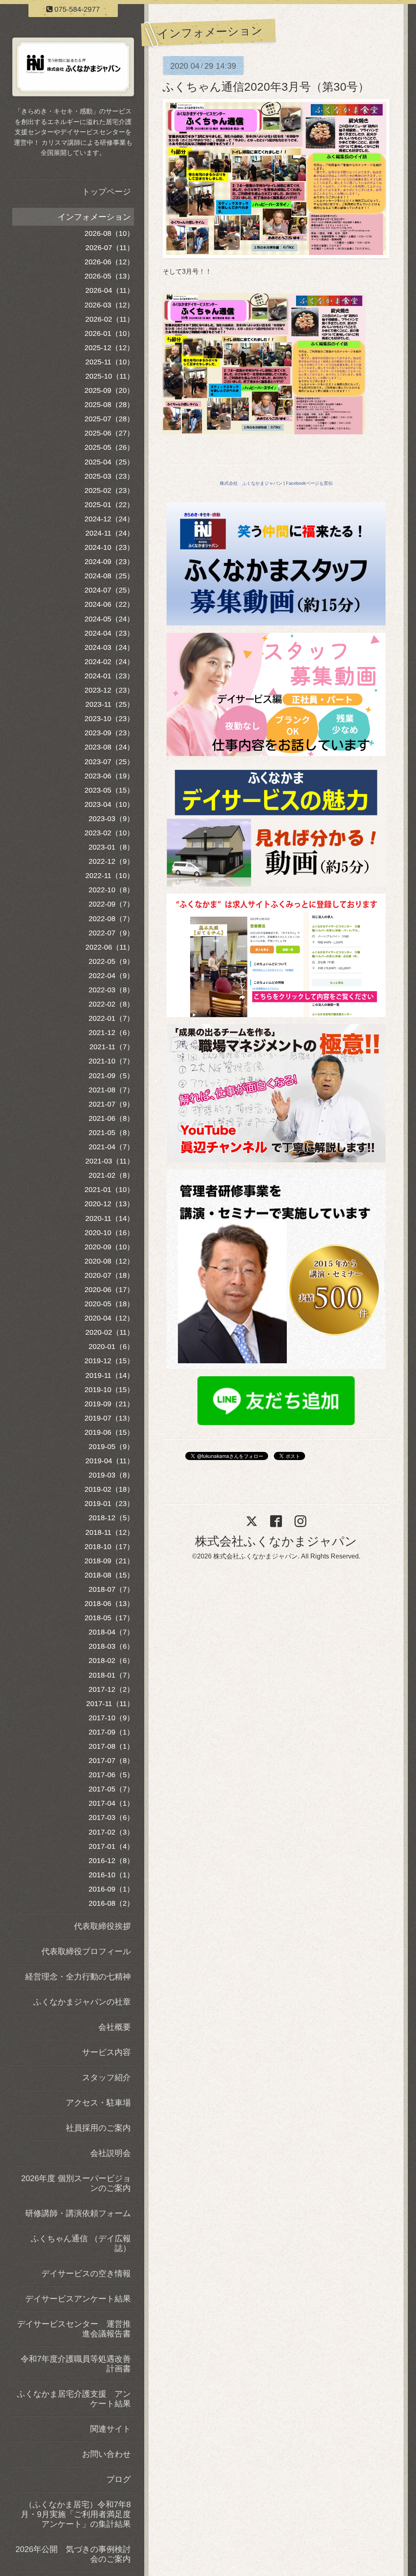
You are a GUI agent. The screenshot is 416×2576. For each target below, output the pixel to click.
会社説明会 (110, 2153)
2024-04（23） (109, 633)
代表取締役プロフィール (86, 1951)
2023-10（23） (109, 719)
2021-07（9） (111, 1104)
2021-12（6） (111, 1033)
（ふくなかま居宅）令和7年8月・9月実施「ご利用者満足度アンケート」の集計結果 (76, 2514)
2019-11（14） (110, 1375)
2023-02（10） (109, 833)
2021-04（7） (111, 1147)
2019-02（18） (109, 1489)
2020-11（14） (110, 1218)
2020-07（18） (109, 1275)
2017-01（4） (111, 1846)
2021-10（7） (111, 1061)
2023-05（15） (109, 790)
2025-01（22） (109, 505)
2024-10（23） (109, 547)
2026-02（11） (110, 319)
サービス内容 (106, 2052)
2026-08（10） (109, 233)
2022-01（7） (111, 1018)
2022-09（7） (111, 904)
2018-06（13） (109, 1604)
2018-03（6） (111, 1646)
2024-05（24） (109, 619)
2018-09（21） (109, 1561)
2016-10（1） (111, 1875)
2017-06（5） (111, 1775)
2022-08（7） (111, 919)
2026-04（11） (110, 290)
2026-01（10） (109, 333)
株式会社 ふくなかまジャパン (251, 483)
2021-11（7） (112, 1047)
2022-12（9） (111, 861)
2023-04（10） (109, 804)
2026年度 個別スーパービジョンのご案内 (76, 2183)
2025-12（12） (109, 348)
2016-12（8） (111, 1861)
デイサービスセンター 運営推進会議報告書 (74, 2329)
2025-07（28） (109, 419)
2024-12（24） (109, 519)
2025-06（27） (109, 433)
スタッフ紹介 (106, 2077)
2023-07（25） (109, 762)
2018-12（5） (111, 1518)
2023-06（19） (109, 776)
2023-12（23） (109, 690)
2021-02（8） (111, 1175)
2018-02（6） (111, 1661)
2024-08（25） (109, 576)
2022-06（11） (110, 947)
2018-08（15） (109, 1575)
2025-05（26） (109, 447)
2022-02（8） (111, 1004)
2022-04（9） (111, 976)
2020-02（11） (110, 1332)
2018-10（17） (109, 1547)
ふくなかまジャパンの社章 (82, 2002)
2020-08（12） (109, 1261)
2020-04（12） (109, 1318)
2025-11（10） (110, 362)
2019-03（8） (111, 1475)
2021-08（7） (111, 1090)
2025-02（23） (109, 490)
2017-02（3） (111, 1832)
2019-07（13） (109, 1418)
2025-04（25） (109, 462)
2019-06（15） (109, 1432)
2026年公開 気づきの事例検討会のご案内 (73, 2554)
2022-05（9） (111, 961)
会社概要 (115, 2027)
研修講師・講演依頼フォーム (78, 2213)
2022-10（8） (111, 890)
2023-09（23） (109, 733)
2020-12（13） (109, 1204)
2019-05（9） (111, 1447)
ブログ (119, 2479)
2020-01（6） (111, 1347)
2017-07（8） (111, 1761)
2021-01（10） (109, 1190)
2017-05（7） (111, 1789)
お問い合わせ (106, 2454)
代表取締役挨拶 (102, 1926)
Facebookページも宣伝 (309, 483)
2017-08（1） (111, 1746)
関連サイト (110, 2429)
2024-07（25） (109, 590)
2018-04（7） (111, 1632)
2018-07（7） (111, 1589)
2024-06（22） (109, 604)
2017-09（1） (111, 1732)
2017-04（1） (111, 1803)
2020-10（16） (109, 1233)
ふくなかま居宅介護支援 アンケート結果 (74, 2399)
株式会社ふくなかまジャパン (276, 1541)
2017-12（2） (111, 1689)
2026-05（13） (109, 276)
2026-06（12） (109, 262)
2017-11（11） (110, 1704)
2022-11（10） (110, 876)
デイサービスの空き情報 (86, 2273)
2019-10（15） (109, 1390)
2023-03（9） (111, 819)
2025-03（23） (109, 476)
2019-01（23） (109, 1504)
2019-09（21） (109, 1404)
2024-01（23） (109, 676)
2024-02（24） (109, 662)
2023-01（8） (111, 847)
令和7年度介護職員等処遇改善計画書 (76, 2364)
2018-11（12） (110, 1532)
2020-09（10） (109, 1247)
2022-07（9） (111, 933)
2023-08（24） (109, 747)
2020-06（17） (109, 1290)
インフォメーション (94, 217)
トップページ (106, 192)
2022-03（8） (111, 990)
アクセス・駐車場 (98, 2103)
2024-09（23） (109, 562)
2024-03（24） (109, 647)
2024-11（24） (110, 533)
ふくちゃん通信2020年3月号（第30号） (266, 87)
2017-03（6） (111, 1818)
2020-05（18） (109, 1304)
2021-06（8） (111, 1118)
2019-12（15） (109, 1361)
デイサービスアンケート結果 (78, 2299)
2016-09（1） (111, 1889)
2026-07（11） (110, 248)
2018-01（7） (111, 1675)
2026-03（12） (109, 305)
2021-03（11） (110, 1161)
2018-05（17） (109, 1618)
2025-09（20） (109, 390)
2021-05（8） (111, 1133)
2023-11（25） (110, 704)
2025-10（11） (110, 376)
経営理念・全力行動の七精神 (78, 1977)
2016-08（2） (111, 1903)
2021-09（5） (111, 1076)
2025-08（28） (109, 405)
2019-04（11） (110, 1461)
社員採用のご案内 (98, 2128)
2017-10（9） (111, 1718)
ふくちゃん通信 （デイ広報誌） (81, 2243)
